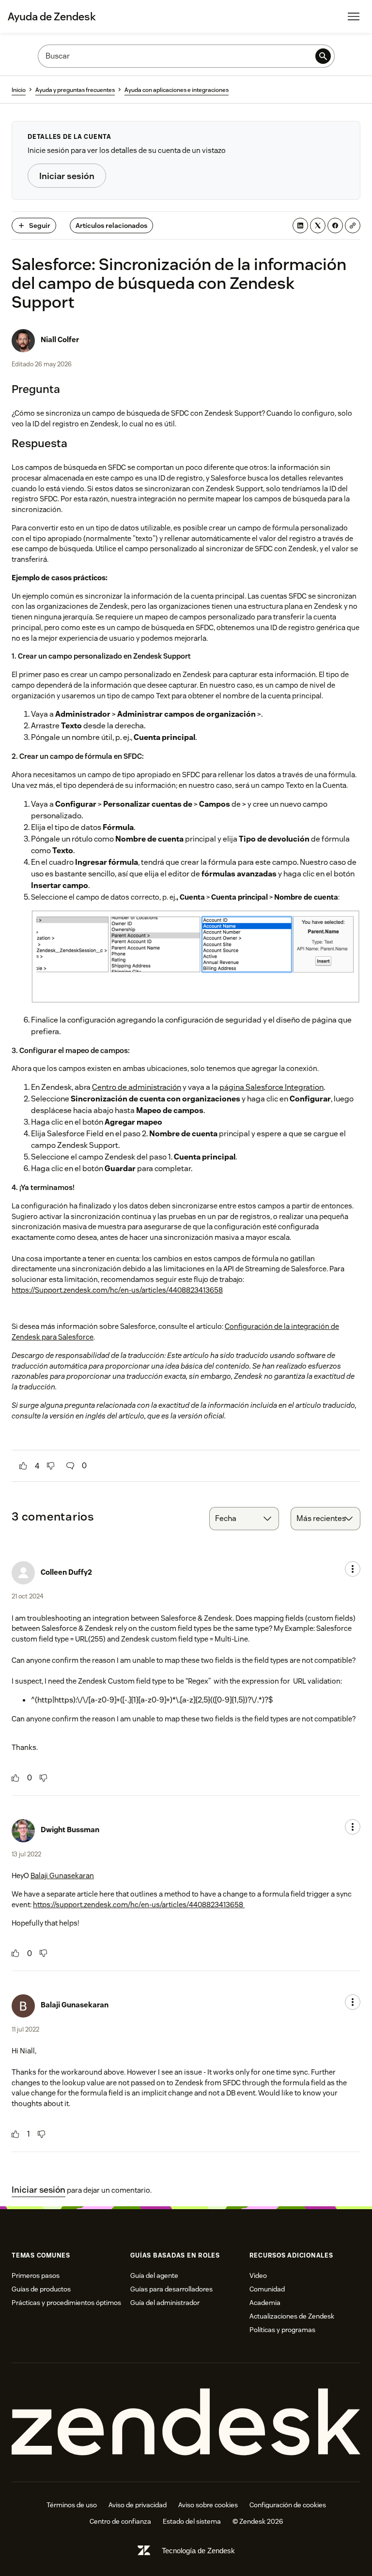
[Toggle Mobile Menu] (354, 16)
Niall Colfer (60, 339)
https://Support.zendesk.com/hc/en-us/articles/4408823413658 (117, 1290)
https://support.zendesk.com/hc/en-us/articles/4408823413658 (139, 1905)
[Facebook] (335, 226)
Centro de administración (137, 1087)
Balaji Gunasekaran (62, 1876)
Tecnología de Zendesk (198, 2551)
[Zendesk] (186, 2422)
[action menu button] (353, 1569)
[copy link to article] (353, 226)
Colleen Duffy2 (66, 1572)
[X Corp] (318, 226)
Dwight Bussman (70, 1830)
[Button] (23, 1466)
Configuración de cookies (288, 2505)
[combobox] (244, 1519)
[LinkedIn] (300, 226)
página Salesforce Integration (271, 1087)
